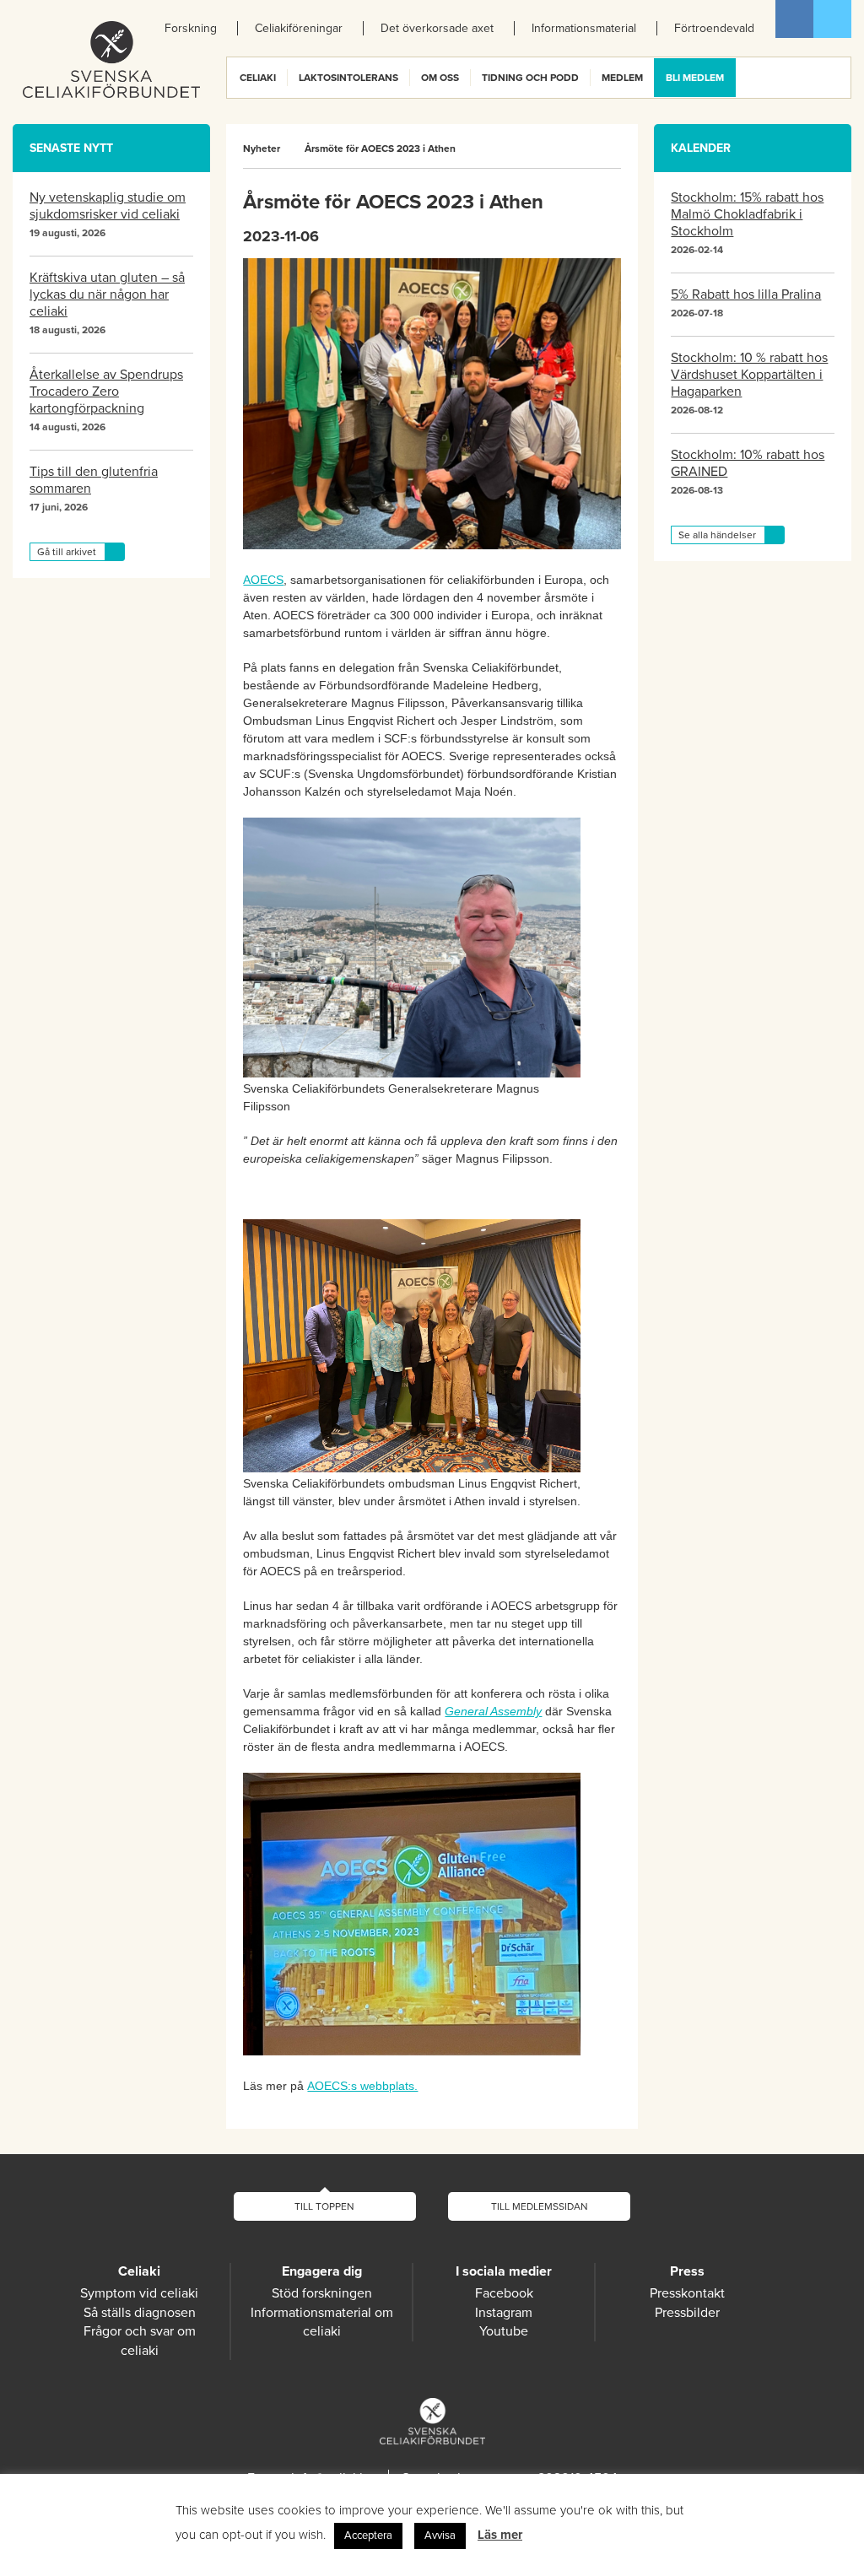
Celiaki (258, 78)
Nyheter (262, 149)
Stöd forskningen (322, 2293)
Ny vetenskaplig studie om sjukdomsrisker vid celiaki (108, 206)
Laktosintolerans (348, 78)
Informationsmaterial (584, 28)
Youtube (504, 2331)
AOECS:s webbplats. (362, 2086)
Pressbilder (687, 2313)
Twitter (832, 19)
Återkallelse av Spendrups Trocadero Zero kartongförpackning (106, 392)
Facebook (794, 19)
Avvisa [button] (440, 2535)
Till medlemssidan (540, 2206)
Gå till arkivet (67, 552)
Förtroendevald (714, 28)
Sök (837, 78)
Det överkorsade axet (437, 28)
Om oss (440, 78)
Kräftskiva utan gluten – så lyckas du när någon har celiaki (107, 294)
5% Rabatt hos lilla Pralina (746, 294)
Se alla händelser (717, 535)
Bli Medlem (695, 78)
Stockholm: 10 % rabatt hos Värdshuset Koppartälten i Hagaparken (749, 375)
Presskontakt (687, 2293)
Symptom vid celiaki (139, 2293)
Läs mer (500, 2535)
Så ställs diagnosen (140, 2313)
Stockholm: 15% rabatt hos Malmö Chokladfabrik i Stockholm (747, 214)
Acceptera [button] (368, 2535)
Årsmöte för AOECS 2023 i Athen (380, 149)
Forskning (191, 28)
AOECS (263, 580)
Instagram (504, 2313)
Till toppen (324, 2206)
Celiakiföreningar (299, 28)
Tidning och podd (530, 78)
